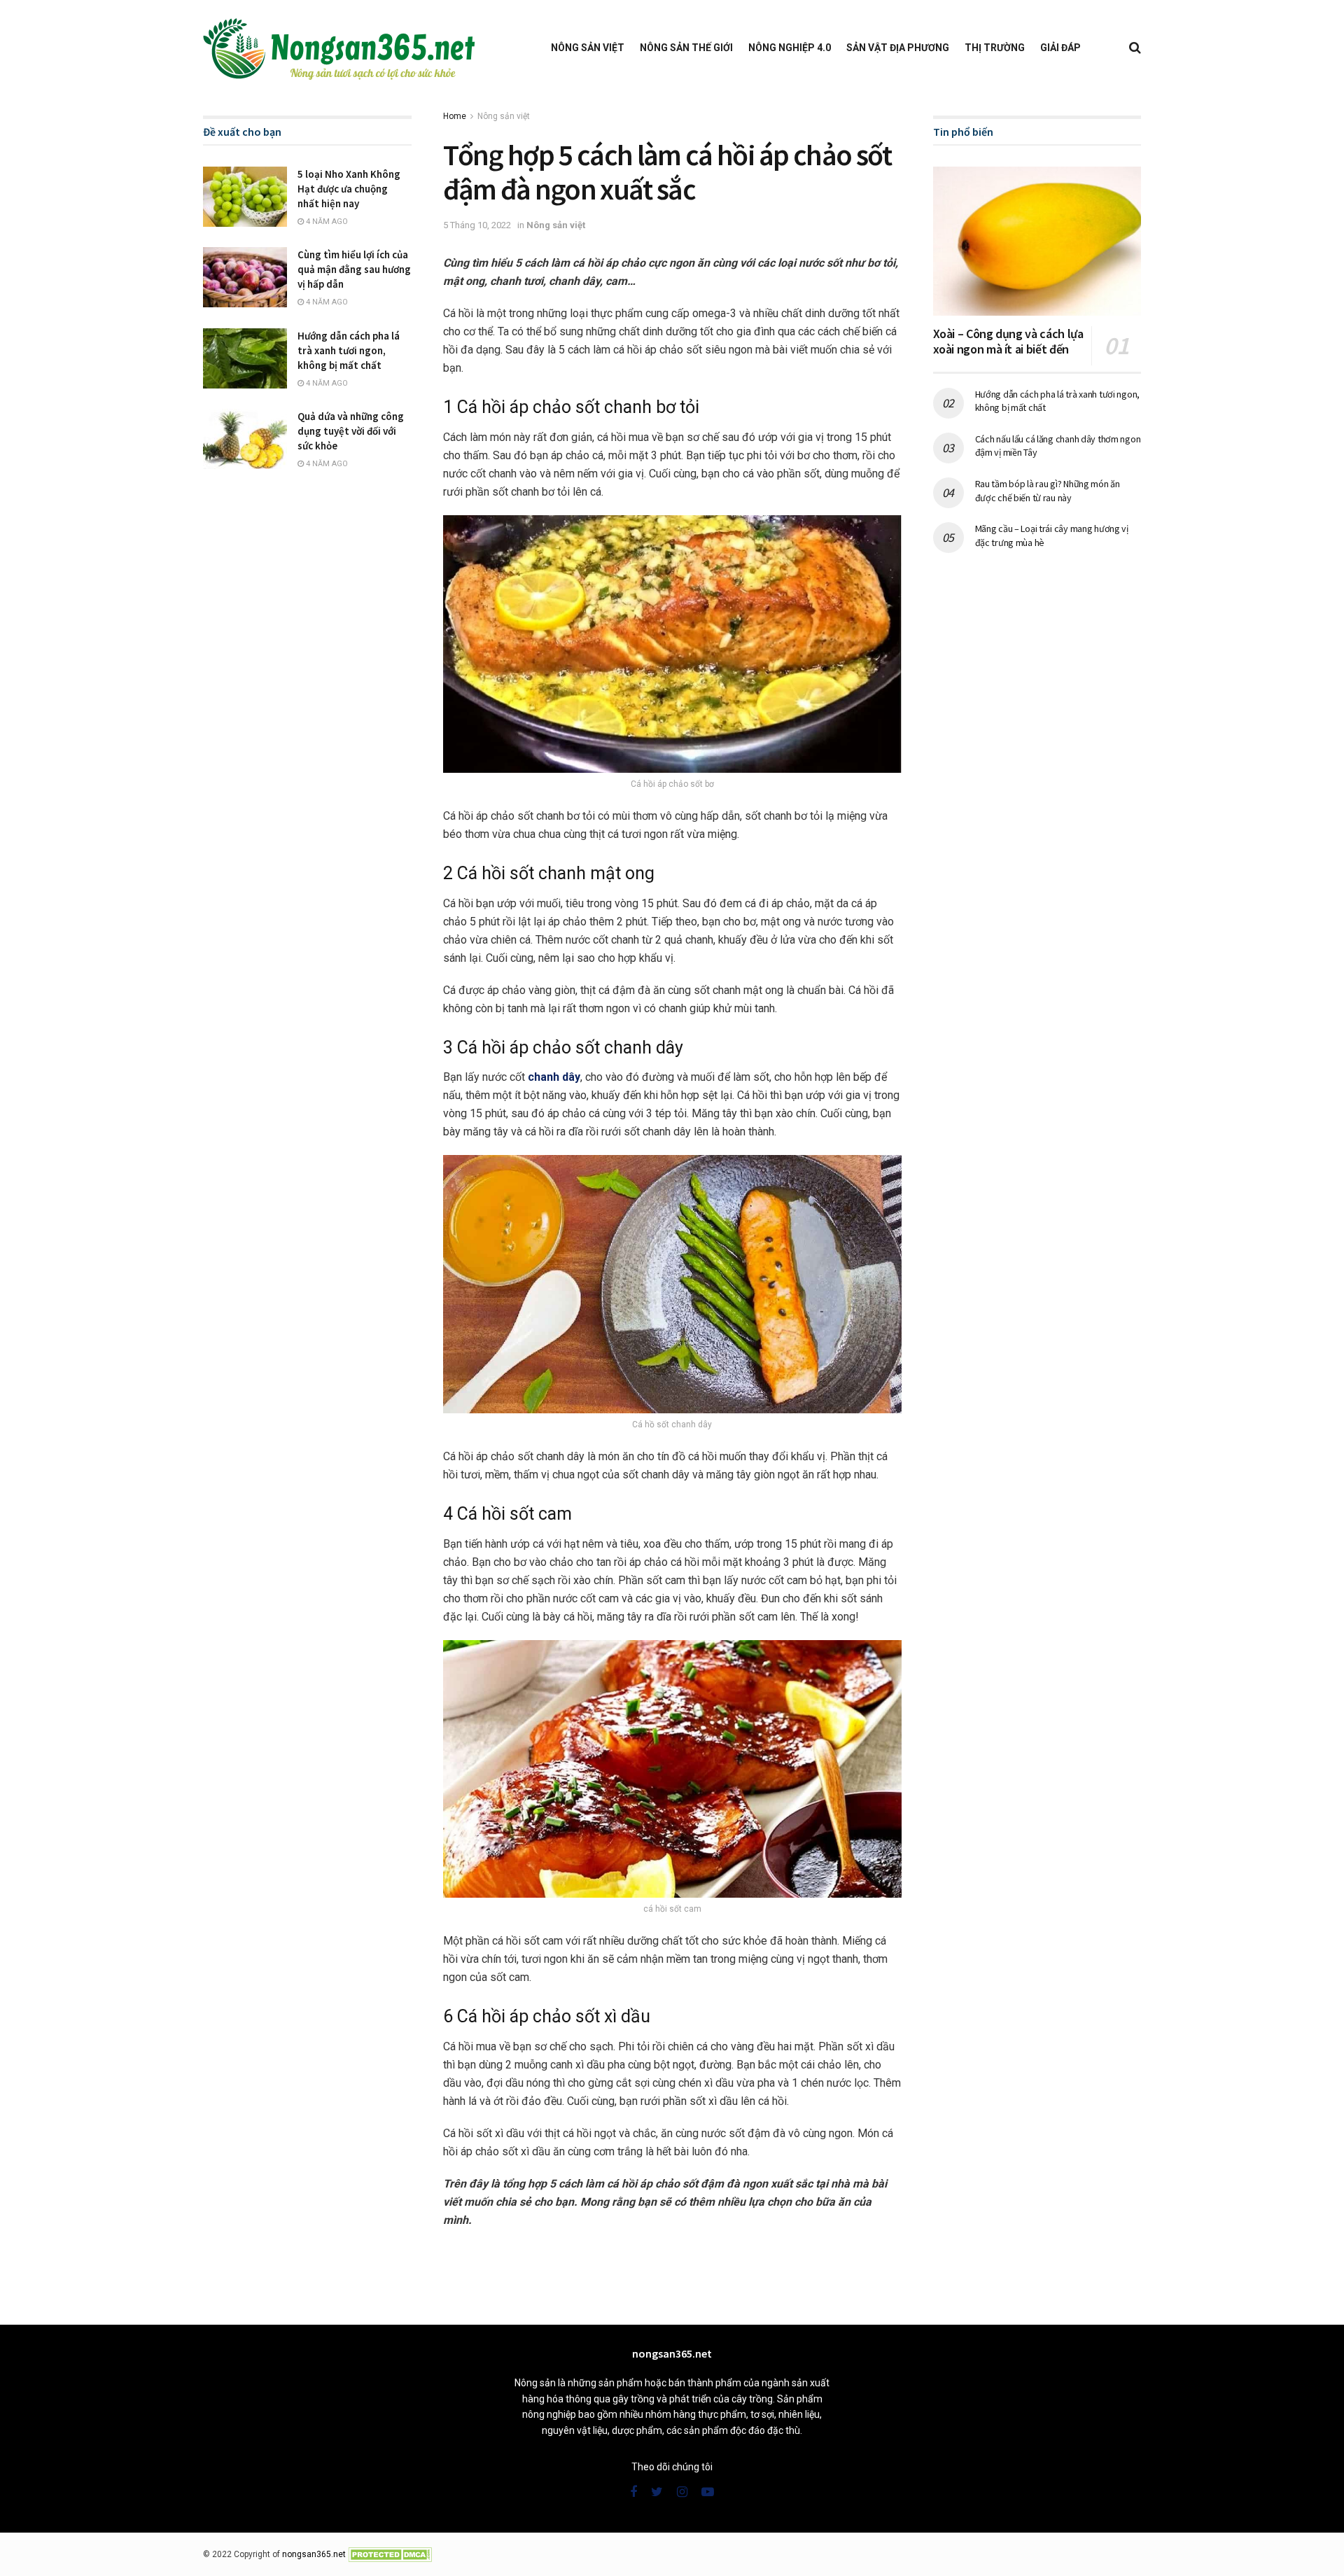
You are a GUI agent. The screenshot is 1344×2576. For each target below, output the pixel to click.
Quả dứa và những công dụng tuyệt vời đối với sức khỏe (351, 431)
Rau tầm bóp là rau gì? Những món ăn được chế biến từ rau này (1048, 491)
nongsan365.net (314, 2554)
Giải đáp (1060, 48)
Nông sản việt (588, 48)
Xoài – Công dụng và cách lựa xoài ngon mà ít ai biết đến (1008, 342)
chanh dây (554, 1077)
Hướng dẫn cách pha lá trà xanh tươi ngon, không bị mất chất (349, 350)
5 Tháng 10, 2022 (477, 225)
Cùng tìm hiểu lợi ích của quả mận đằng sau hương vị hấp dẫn (354, 269)
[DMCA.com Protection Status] (390, 2554)
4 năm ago (326, 222)
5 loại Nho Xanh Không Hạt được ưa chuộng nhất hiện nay (349, 189)
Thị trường (995, 48)
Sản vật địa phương (898, 48)
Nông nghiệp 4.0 (790, 48)
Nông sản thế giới (686, 48)
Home (455, 116)
